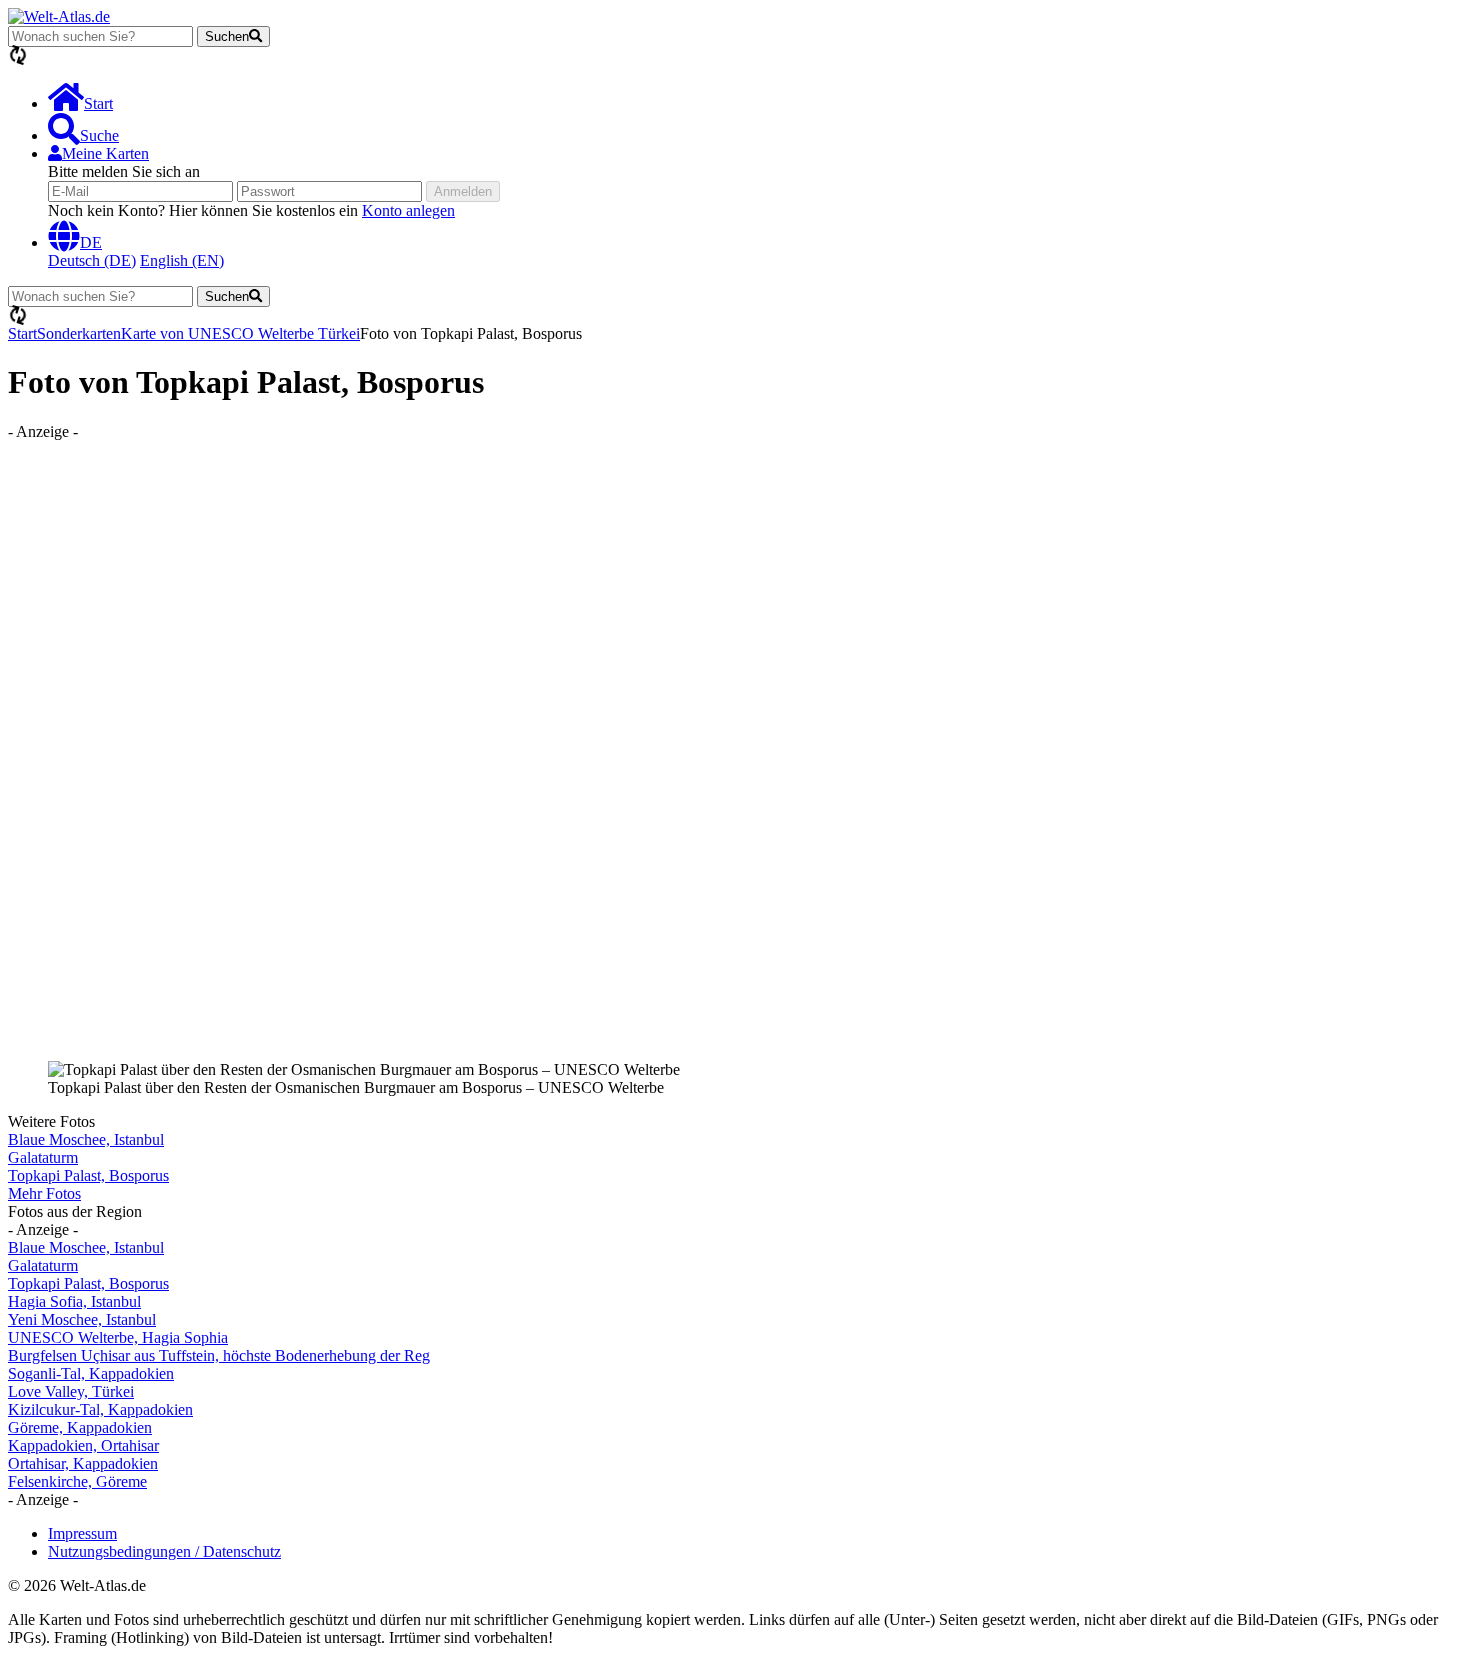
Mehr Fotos (44, 1193)
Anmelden (463, 191)
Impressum (82, 1533)
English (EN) (182, 260)
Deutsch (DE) (92, 260)
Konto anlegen (408, 210)
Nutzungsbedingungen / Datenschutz (164, 1551)
